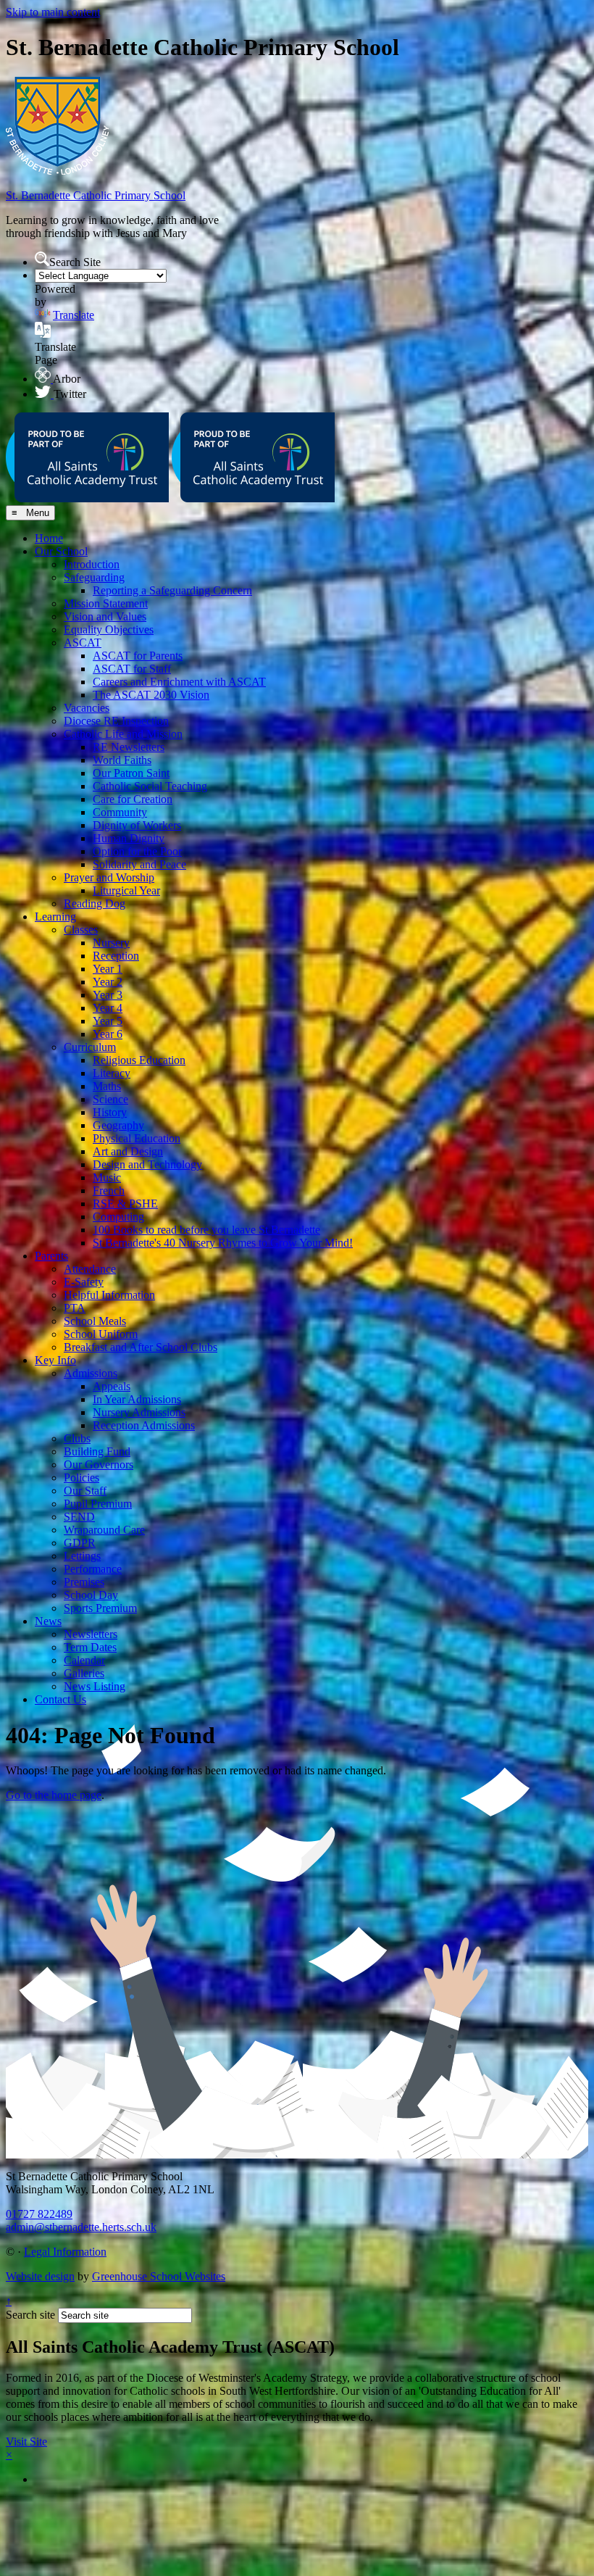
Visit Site (26, 2442)
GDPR (80, 1543)
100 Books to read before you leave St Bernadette (206, 1230)
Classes (81, 930)
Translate (74, 315)
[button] (42, 259)
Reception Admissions (144, 1425)
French (109, 1191)
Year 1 (108, 969)
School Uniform (101, 1334)
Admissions (91, 1373)
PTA (75, 1308)
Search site (30, 2315)
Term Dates (90, 1647)
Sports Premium (100, 1608)
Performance (93, 1569)
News (48, 1621)
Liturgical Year (126, 890)
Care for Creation (133, 799)
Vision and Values (105, 616)
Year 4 (108, 1008)
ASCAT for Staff (132, 669)
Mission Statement (106, 603)
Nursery (111, 943)
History (110, 1112)
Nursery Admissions (139, 1412)
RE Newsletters (129, 747)
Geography (118, 1125)
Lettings (82, 1556)
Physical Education (137, 1138)
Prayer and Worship (109, 877)
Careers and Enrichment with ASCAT (179, 682)
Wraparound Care (104, 1530)
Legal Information (65, 2252)
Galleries (84, 1673)
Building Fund (97, 1451)
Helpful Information (109, 1295)
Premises (84, 1582)
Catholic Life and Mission (123, 734)
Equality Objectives (109, 630)
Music (107, 1177)
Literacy (112, 1073)
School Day (91, 1595)
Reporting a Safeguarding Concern (172, 590)
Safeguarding (94, 577)
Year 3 (108, 995)
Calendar (84, 1660)
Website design (40, 2276)
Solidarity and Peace (139, 864)
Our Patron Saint (131, 773)
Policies (81, 1478)
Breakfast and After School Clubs (141, 1347)
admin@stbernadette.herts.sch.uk (81, 2227)
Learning (55, 917)
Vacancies (87, 708)
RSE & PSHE (125, 1204)
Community (120, 812)
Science (110, 1099)
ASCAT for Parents (138, 656)
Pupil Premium (98, 1504)
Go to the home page (54, 1795)
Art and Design (128, 1151)
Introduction (92, 564)
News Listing (95, 1686)
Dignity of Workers (137, 825)
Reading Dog (95, 903)
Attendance (90, 1269)
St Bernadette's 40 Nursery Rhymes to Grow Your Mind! (223, 1243)
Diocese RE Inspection (116, 721)
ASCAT (83, 643)
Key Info (55, 1360)
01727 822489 (39, 2214)
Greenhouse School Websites (159, 2276)
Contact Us (60, 1699)
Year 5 (108, 1021)
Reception (116, 956)
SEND (79, 1517)
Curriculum (90, 1047)
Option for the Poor (137, 851)
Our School (61, 551)
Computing (118, 1217)
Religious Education (139, 1060)
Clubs (77, 1438)
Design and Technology (147, 1164)
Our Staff (85, 1491)
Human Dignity (129, 838)
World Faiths (122, 760)
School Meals (95, 1321)
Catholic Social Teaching (150, 786)
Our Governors (99, 1464)
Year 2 (108, 982)
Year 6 (108, 1034)
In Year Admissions (137, 1399)
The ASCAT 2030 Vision (151, 695)
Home (49, 538)
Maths (107, 1086)
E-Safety (84, 1282)
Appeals (112, 1386)
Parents (51, 1256)
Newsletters (91, 1634)
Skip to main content (53, 12)
